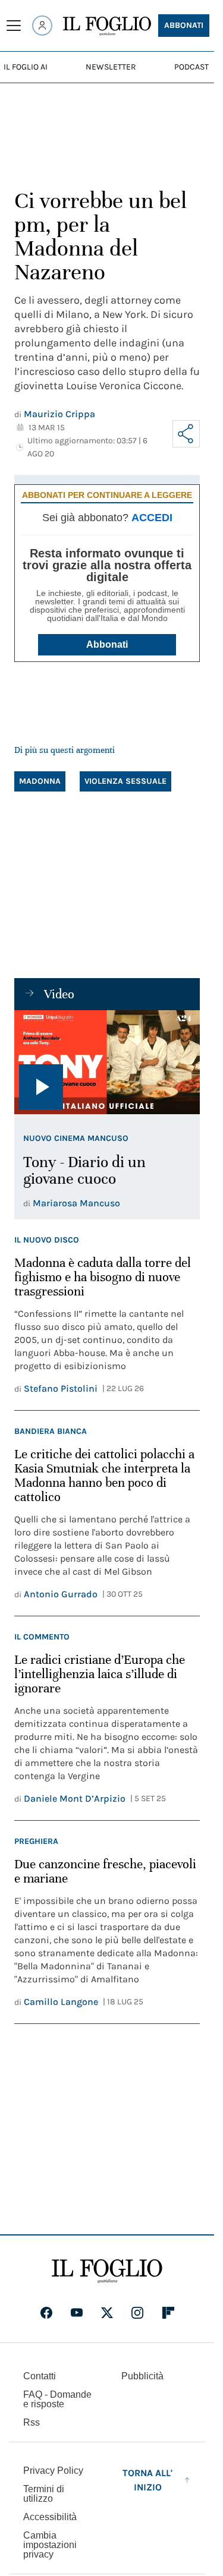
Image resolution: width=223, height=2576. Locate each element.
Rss (32, 2422)
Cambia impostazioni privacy (50, 2545)
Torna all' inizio (147, 2480)
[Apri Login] (42, 26)
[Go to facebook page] (46, 2313)
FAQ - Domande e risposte (57, 2399)
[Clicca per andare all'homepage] (107, 2271)
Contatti (40, 2376)
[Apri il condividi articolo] (186, 434)
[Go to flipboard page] (168, 2313)
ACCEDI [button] (152, 518)
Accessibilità (50, 2517)
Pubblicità (142, 2376)
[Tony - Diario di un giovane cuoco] (107, 1062)
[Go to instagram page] (137, 2313)
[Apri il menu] (14, 26)
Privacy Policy (53, 2471)
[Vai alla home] (107, 26)
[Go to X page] (107, 2313)
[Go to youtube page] (77, 2313)
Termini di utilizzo (44, 2494)
